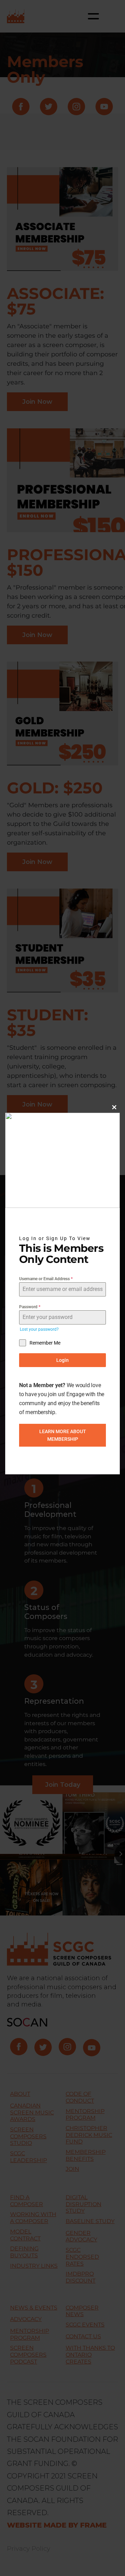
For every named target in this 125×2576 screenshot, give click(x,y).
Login (62, 1360)
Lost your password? (39, 1329)
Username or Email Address (46, 1279)
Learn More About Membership (63, 1435)
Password (30, 1307)
